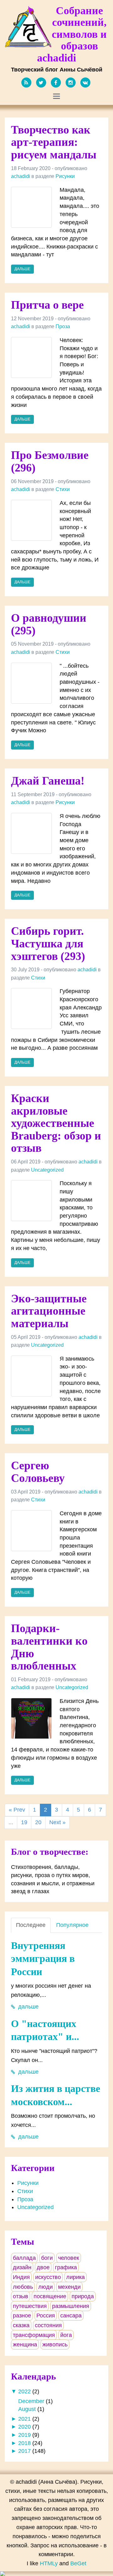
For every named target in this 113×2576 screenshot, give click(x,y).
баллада (24, 2258)
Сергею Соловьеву (38, 1472)
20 (38, 1822)
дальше (28, 2007)
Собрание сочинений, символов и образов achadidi (72, 34)
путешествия (30, 2306)
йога (66, 2335)
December (31, 2401)
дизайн (22, 2267)
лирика (75, 2277)
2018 (24, 2443)
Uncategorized (47, 1170)
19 (24, 1822)
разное (22, 2316)
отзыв (21, 2296)
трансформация (34, 2335)
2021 (24, 2419)
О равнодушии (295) (49, 624)
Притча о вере (47, 305)
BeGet (78, 2563)
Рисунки (65, 176)
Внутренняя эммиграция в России (43, 1959)
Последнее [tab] (31, 1925)
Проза (63, 326)
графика (66, 2267)
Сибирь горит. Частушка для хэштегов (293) (48, 943)
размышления (71, 2306)
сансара (71, 2316)
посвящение (50, 2296)
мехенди (69, 2287)
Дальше (22, 269)
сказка (21, 2325)
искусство (48, 2277)
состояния (48, 2325)
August (27, 2409)
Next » (57, 1822)
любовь (23, 2287)
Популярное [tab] (72, 1925)
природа (83, 2296)
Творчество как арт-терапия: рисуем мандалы (54, 142)
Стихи (63, 489)
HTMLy (49, 2563)
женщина (25, 2345)
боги (47, 2258)
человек (69, 2258)
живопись (55, 2345)
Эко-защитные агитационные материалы (49, 1311)
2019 (24, 2435)
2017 (24, 2451)
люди (46, 2287)
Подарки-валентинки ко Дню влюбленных (49, 1647)
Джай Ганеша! (48, 781)
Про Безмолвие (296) (50, 461)
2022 (24, 2391)
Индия (21, 2277)
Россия (46, 2316)
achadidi (21, 176)
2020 (24, 2427)
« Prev (17, 1810)
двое (43, 2267)
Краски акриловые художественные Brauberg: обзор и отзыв (56, 1123)
